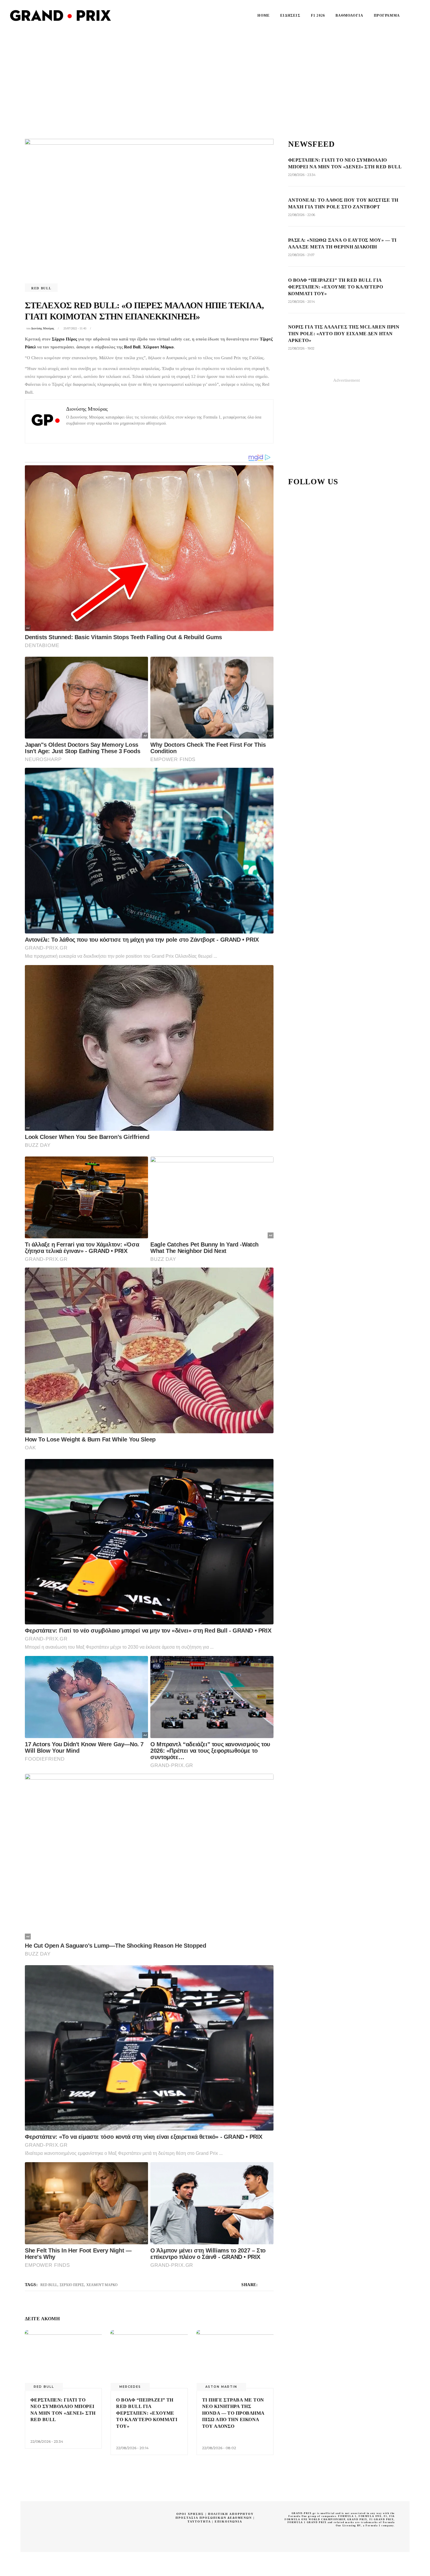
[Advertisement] (215, 75)
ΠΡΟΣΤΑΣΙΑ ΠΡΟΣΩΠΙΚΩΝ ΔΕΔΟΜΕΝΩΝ (214, 2518)
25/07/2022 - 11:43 (75, 328)
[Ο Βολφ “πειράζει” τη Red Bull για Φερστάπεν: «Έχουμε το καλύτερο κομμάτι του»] (149, 2359)
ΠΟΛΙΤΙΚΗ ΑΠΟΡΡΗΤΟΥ (231, 2514)
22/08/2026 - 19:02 (301, 348)
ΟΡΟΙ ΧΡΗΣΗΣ (190, 2514)
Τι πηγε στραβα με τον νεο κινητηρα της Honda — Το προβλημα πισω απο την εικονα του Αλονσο (233, 2413)
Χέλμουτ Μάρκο (158, 347)
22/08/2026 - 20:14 (132, 2448)
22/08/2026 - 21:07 (301, 255)
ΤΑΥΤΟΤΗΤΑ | (201, 2521)
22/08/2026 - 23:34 (47, 2441)
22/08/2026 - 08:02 (219, 2448)
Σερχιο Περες (72, 2285)
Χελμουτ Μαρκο (102, 2285)
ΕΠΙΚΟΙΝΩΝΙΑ (228, 2521)
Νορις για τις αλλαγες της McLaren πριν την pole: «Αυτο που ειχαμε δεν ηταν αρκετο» (344, 334)
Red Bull (41, 288)
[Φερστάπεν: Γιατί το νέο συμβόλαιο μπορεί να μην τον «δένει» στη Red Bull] (63, 2359)
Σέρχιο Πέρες (64, 339)
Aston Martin (221, 2387)
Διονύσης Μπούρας (43, 328)
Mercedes (130, 2387)
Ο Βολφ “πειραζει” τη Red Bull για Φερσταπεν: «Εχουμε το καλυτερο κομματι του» (147, 2413)
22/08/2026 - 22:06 (302, 215)
